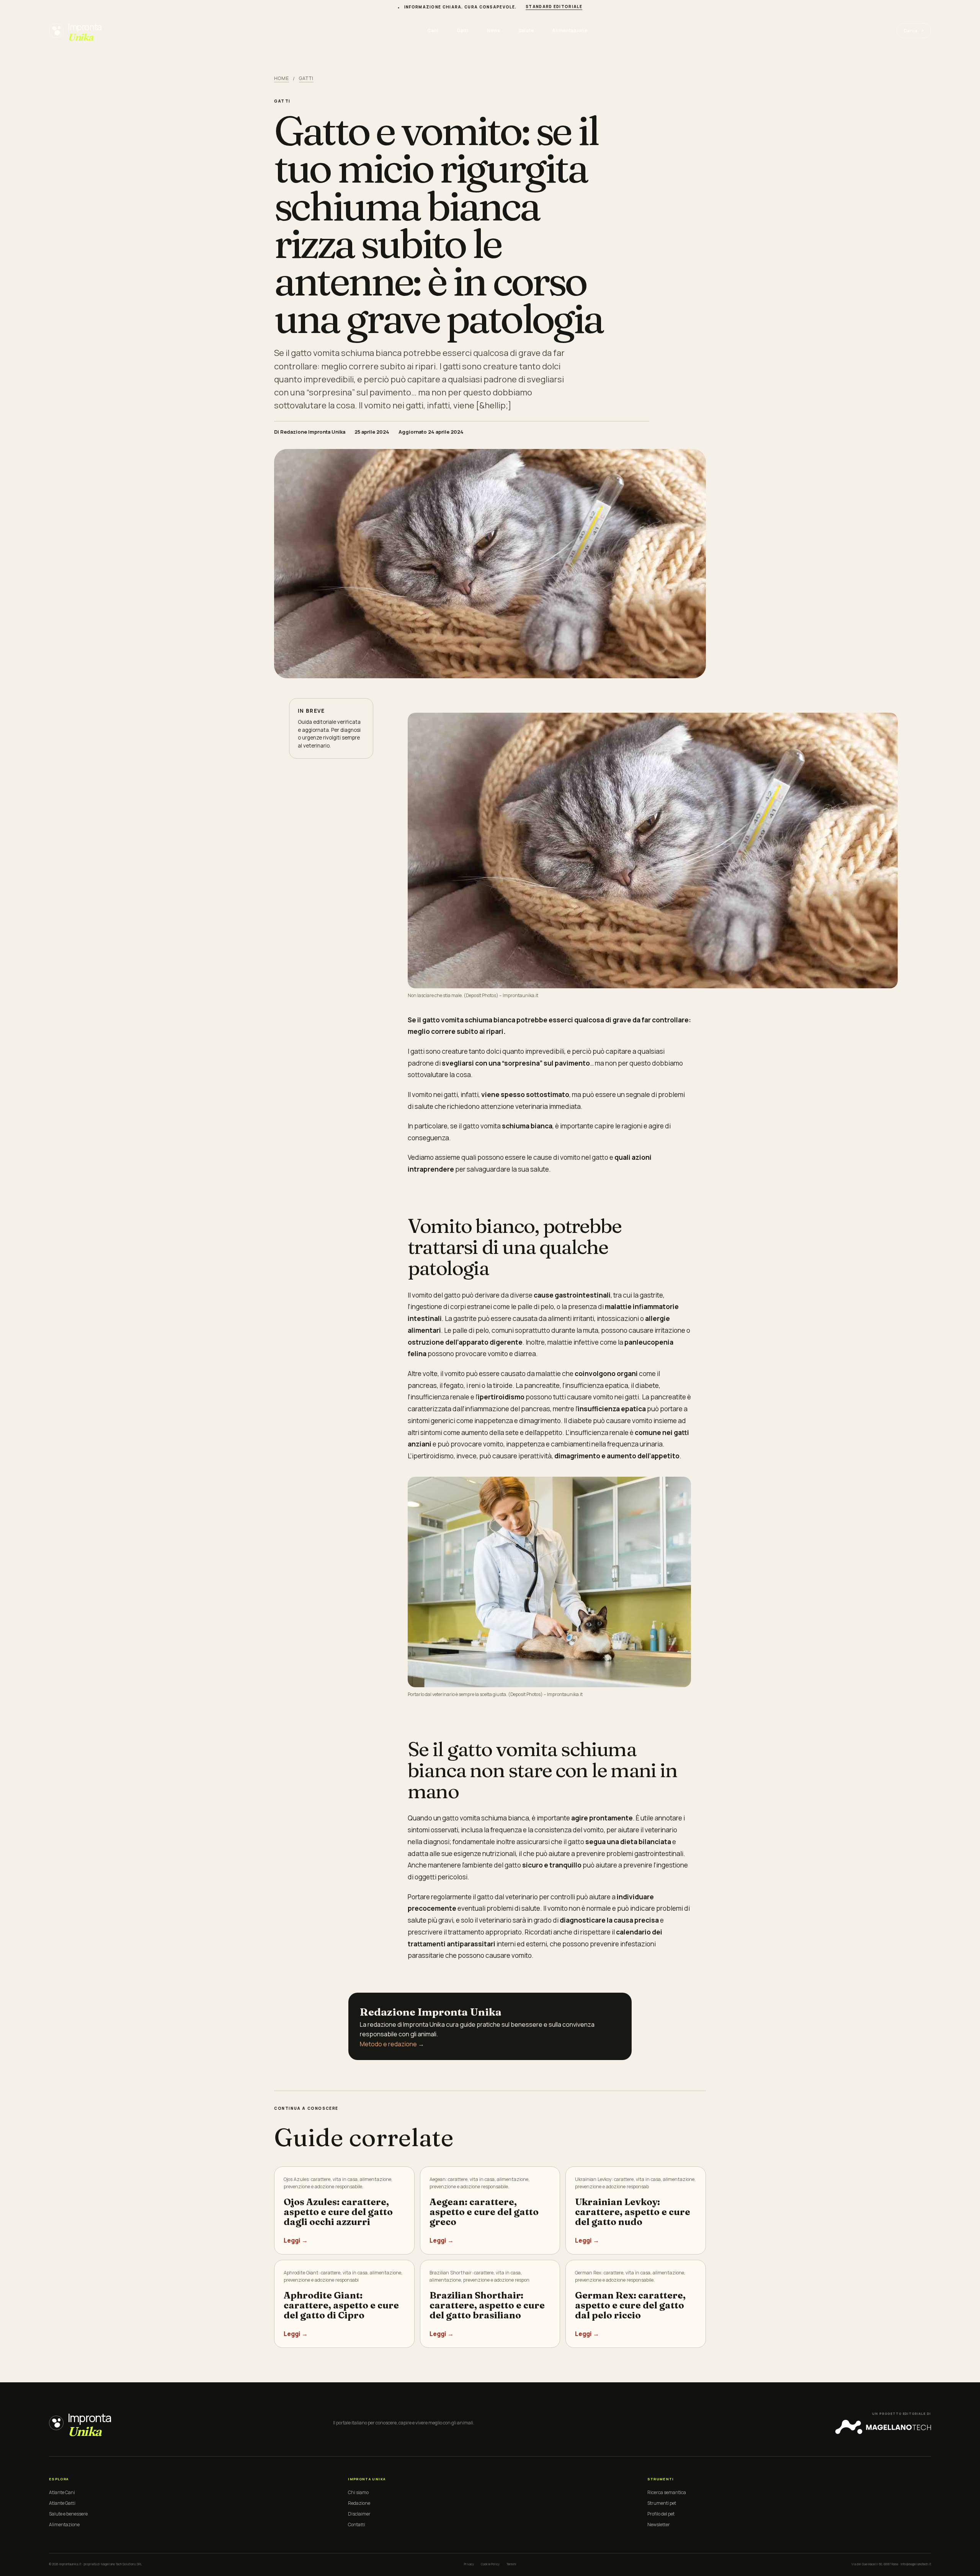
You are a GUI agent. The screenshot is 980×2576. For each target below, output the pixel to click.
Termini (511, 2564)
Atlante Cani (62, 2492)
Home (282, 78)
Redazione (359, 2503)
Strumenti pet (662, 2503)
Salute (526, 30)
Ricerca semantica (667, 2492)
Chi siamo (358, 2492)
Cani (433, 30)
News (493, 30)
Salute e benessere (68, 2514)
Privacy (469, 2564)
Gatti (463, 30)
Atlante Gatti (62, 2503)
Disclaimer (359, 2514)
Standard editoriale (554, 7)
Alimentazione (570, 30)
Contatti (357, 2525)
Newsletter (659, 2525)
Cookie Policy (490, 2564)
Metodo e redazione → (392, 2044)
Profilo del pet (661, 2514)
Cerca (914, 30)
